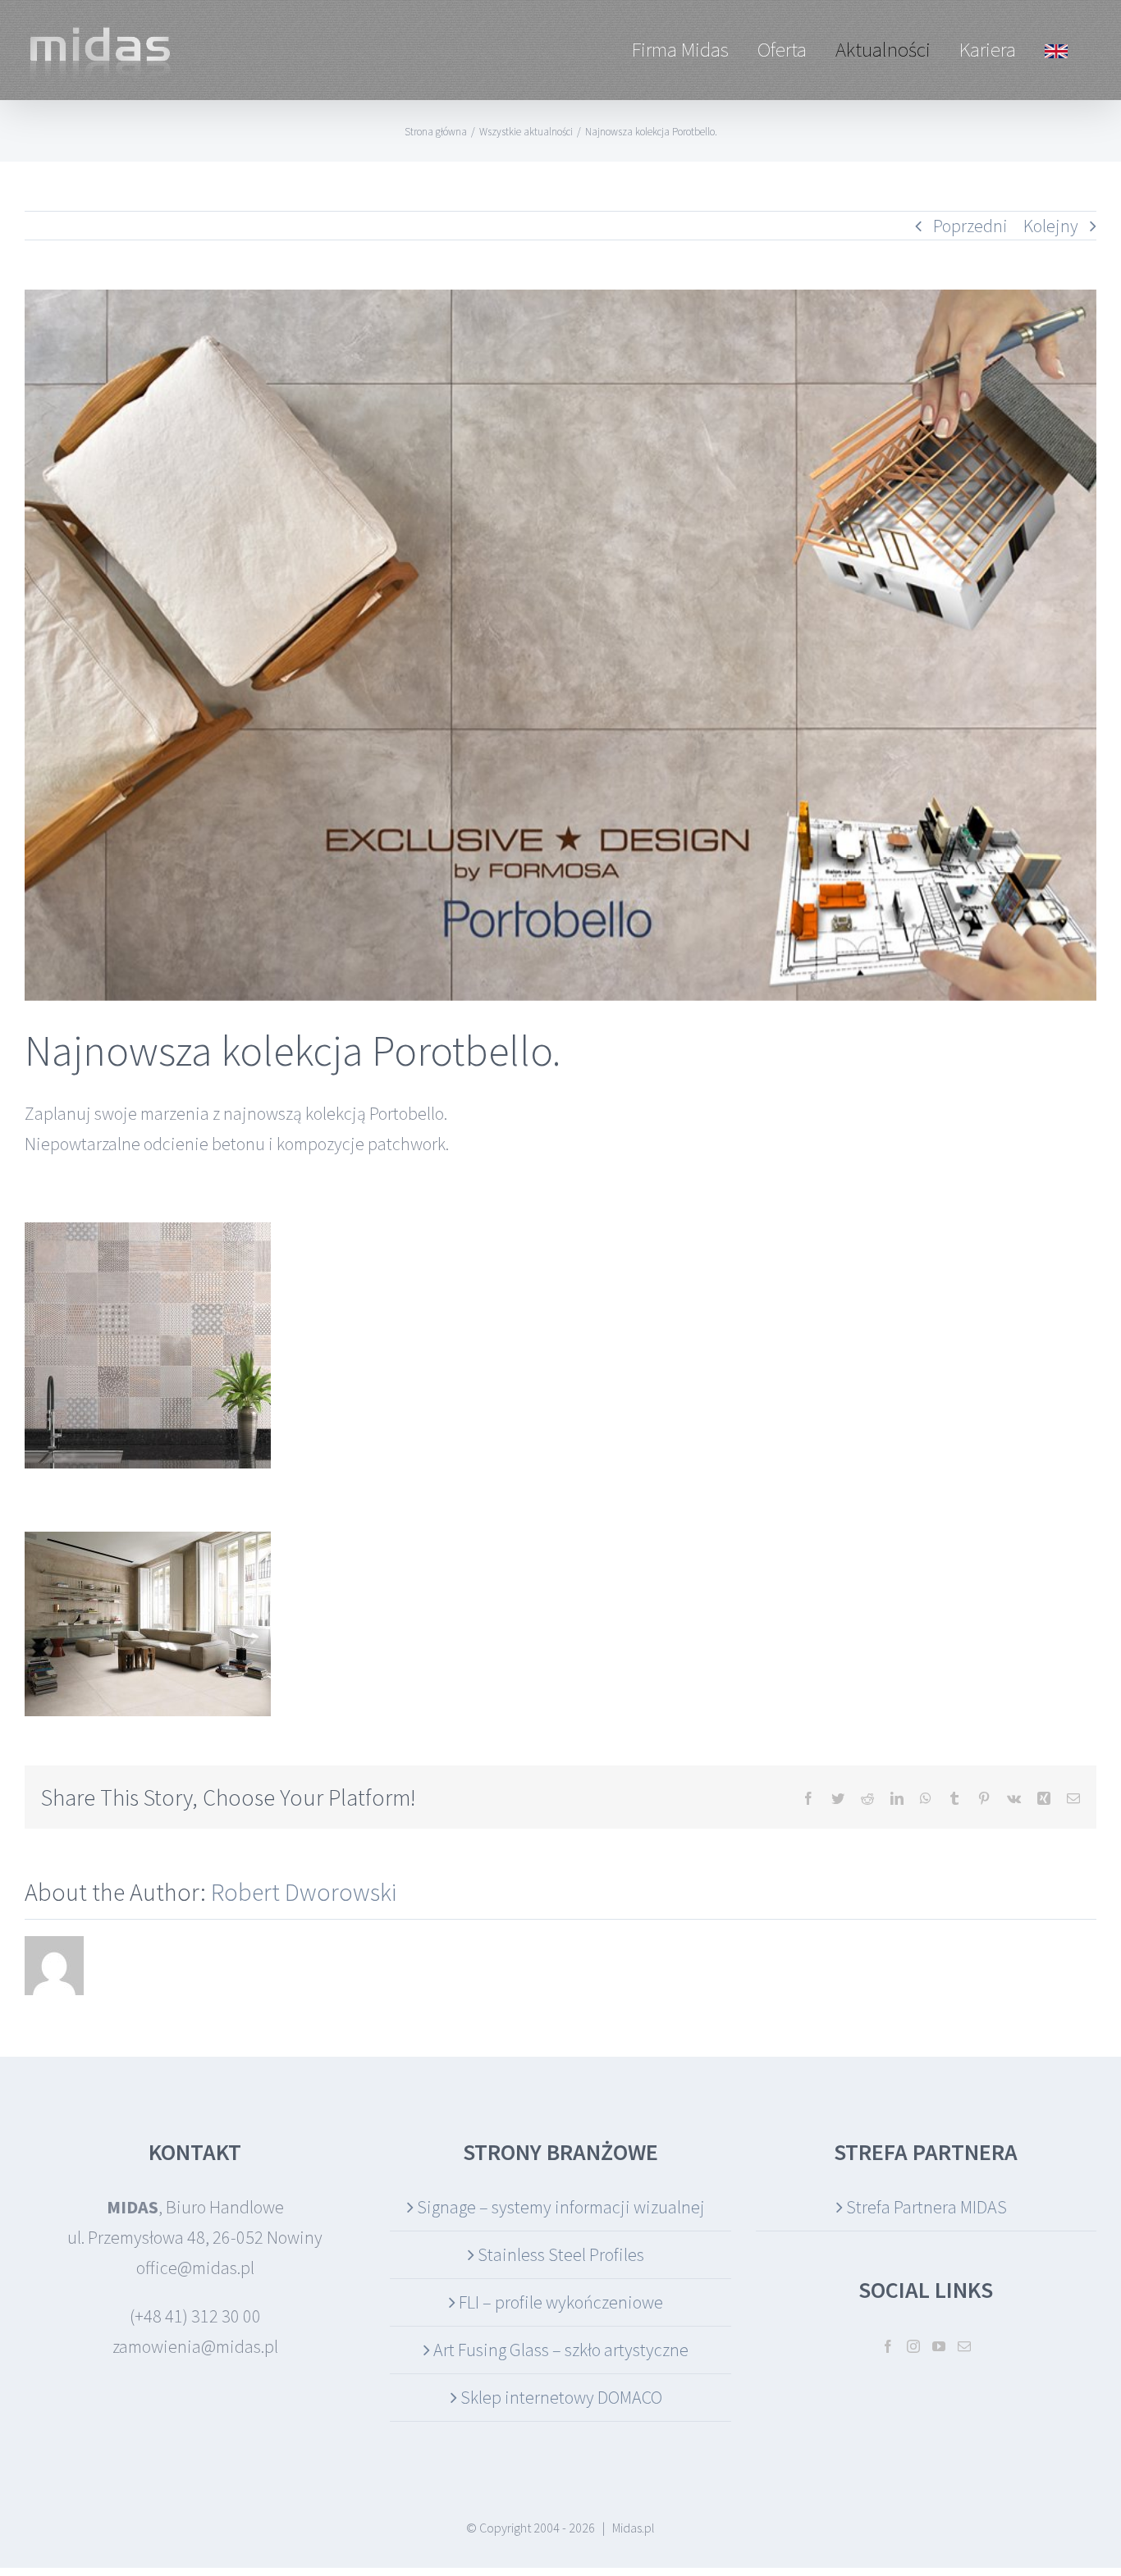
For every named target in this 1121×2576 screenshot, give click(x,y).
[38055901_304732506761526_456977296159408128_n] (560, 645)
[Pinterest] (984, 1798)
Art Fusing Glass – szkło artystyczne (561, 2350)
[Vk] (1014, 1798)
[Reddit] (867, 1798)
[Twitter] (838, 1798)
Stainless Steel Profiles (561, 2254)
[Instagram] (913, 2346)
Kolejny (1051, 226)
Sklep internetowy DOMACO (561, 2397)
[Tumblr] (954, 1798)
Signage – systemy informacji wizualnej (561, 2207)
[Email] (1073, 1798)
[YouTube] (939, 2346)
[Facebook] (808, 1798)
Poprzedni (970, 226)
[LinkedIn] (897, 1798)
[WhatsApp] (926, 1798)
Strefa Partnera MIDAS (927, 2207)
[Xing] (1044, 1798)
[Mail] (964, 2346)
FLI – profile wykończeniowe (561, 2302)
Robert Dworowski (304, 1892)
